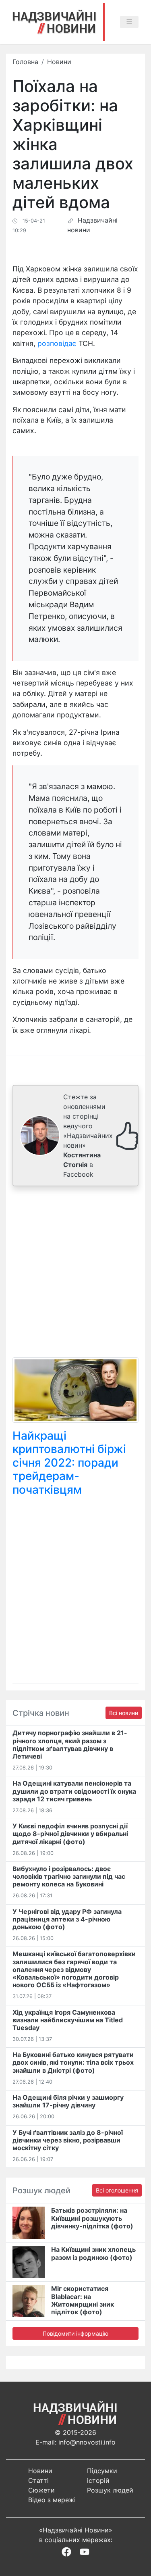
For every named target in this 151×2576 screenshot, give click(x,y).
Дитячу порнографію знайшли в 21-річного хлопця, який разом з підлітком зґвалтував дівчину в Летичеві (70, 1744)
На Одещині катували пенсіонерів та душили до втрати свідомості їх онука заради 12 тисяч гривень (74, 1791)
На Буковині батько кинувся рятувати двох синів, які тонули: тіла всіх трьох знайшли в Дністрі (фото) (73, 2062)
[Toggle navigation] (129, 22)
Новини (59, 62)
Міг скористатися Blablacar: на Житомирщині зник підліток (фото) (83, 2300)
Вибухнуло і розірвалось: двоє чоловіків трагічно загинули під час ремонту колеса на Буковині (69, 1876)
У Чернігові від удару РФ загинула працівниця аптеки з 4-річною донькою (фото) (67, 1919)
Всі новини (124, 1713)
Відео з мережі (52, 2500)
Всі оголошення (117, 2190)
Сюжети (41, 2490)
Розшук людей (110, 2490)
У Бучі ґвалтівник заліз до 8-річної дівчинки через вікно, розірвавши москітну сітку (68, 2140)
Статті (38, 2480)
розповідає (57, 343)
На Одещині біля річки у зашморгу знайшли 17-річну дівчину (68, 2101)
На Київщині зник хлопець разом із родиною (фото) (93, 2253)
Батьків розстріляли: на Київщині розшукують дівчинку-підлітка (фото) (92, 2218)
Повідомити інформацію (75, 2333)
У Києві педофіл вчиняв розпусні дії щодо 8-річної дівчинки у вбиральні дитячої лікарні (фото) (70, 1834)
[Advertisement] (75, 1272)
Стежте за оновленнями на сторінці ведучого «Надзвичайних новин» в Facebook (88, 1136)
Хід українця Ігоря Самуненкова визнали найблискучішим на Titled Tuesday (68, 2020)
